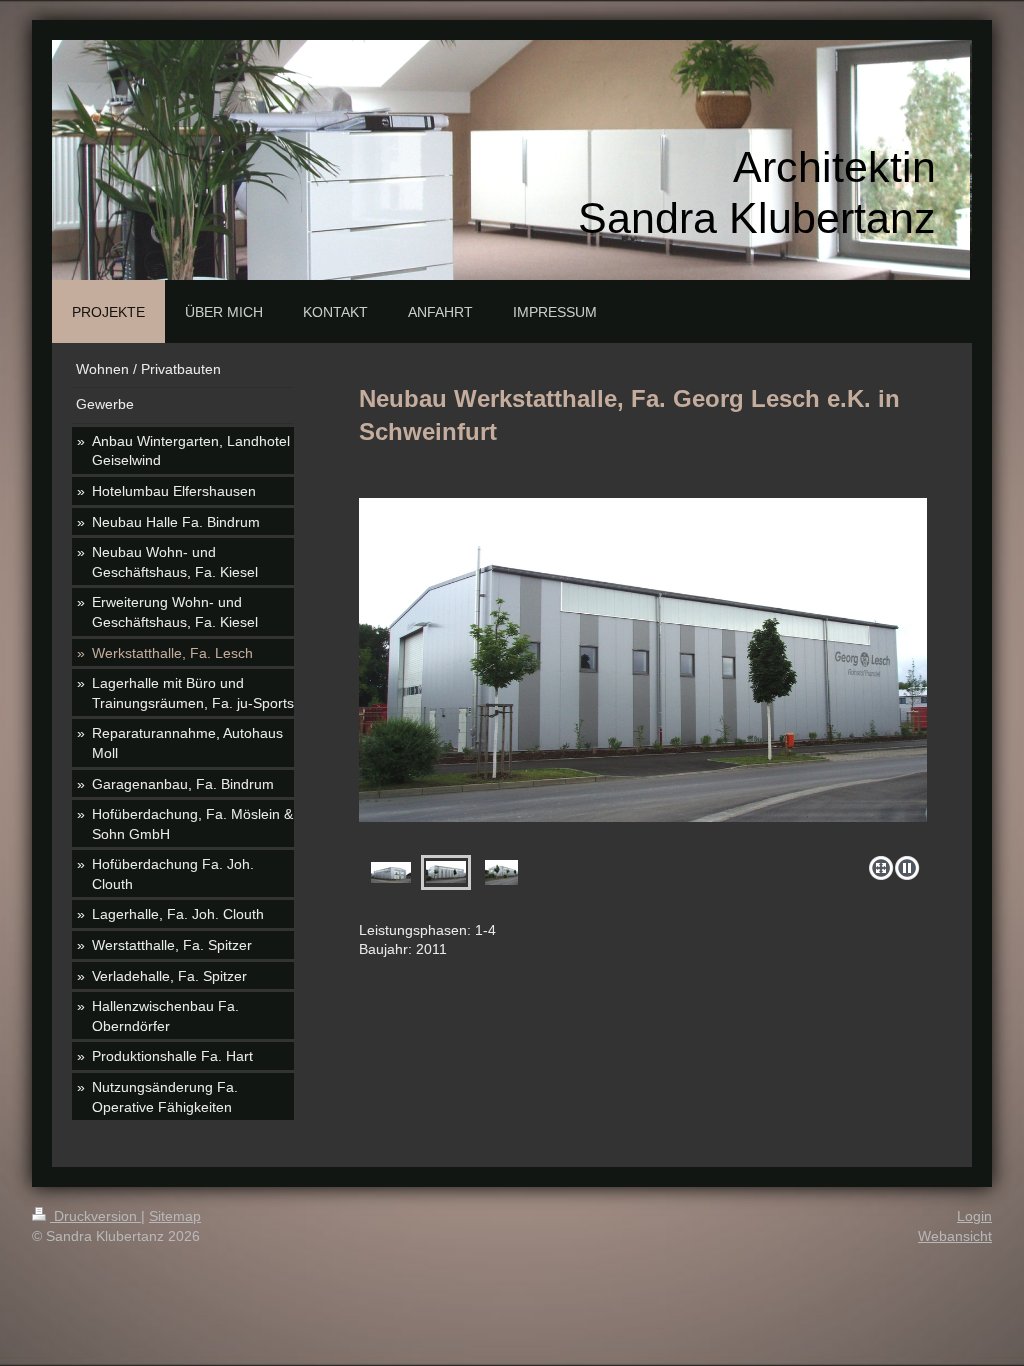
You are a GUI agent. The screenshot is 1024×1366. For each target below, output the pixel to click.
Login (974, 1216)
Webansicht (955, 1236)
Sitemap (175, 1216)
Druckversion (95, 1216)
